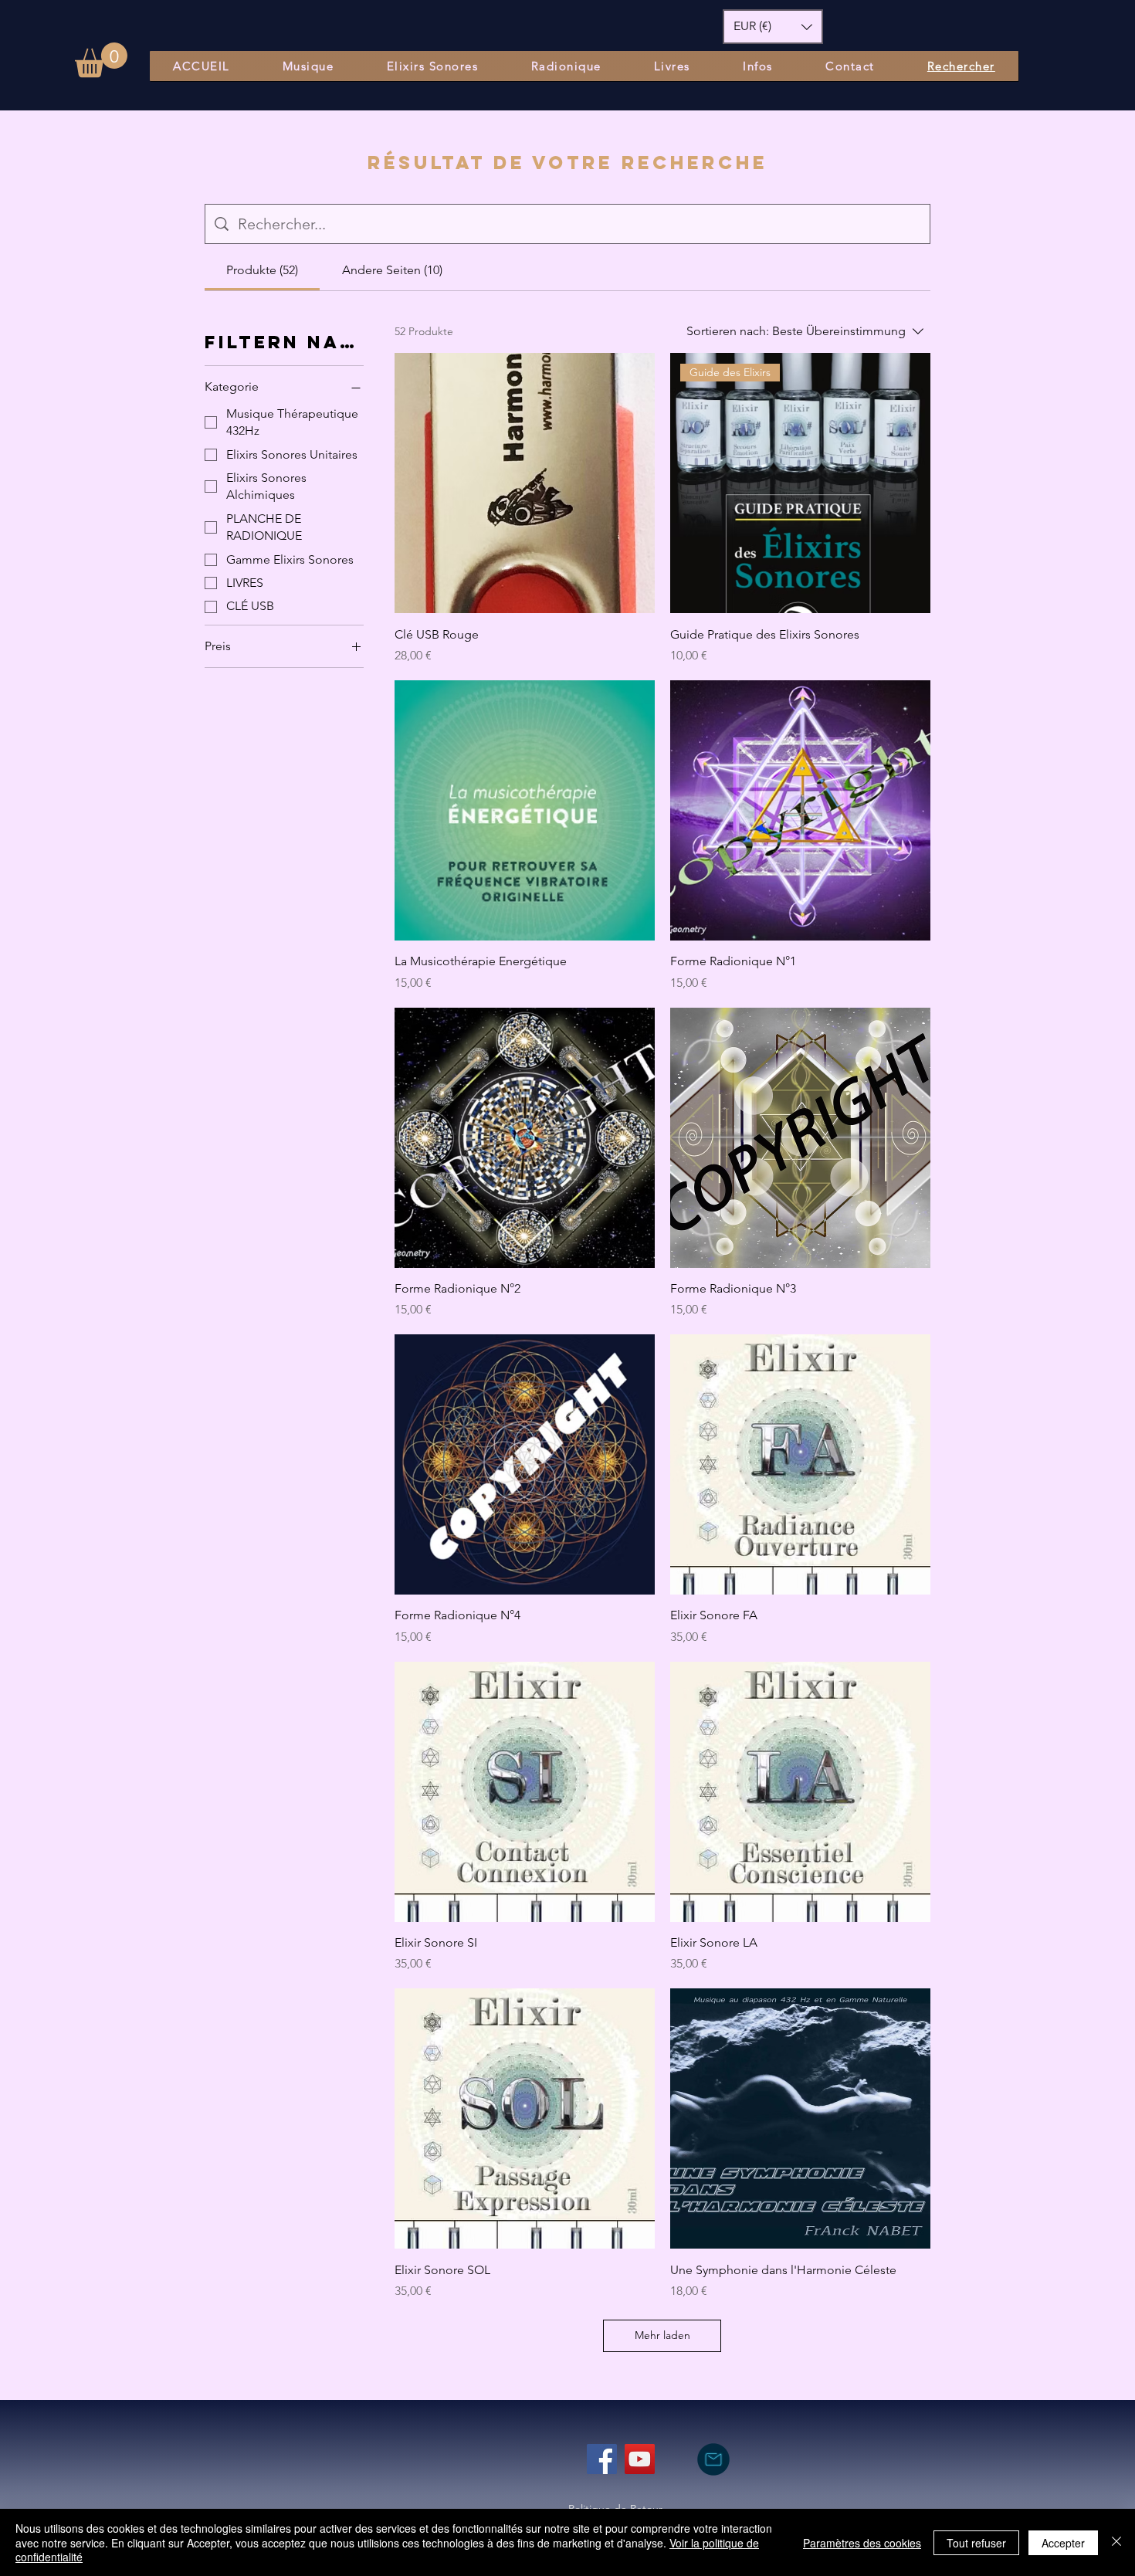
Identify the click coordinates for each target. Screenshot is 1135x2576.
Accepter (1063, 2543)
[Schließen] (1116, 2542)
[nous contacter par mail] (713, 2459)
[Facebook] (602, 2459)
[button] (101, 60)
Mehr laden (662, 2335)
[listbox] (773, 27)
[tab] (262, 270)
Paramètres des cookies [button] (862, 2543)
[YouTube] (640, 2459)
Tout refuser (976, 2543)
